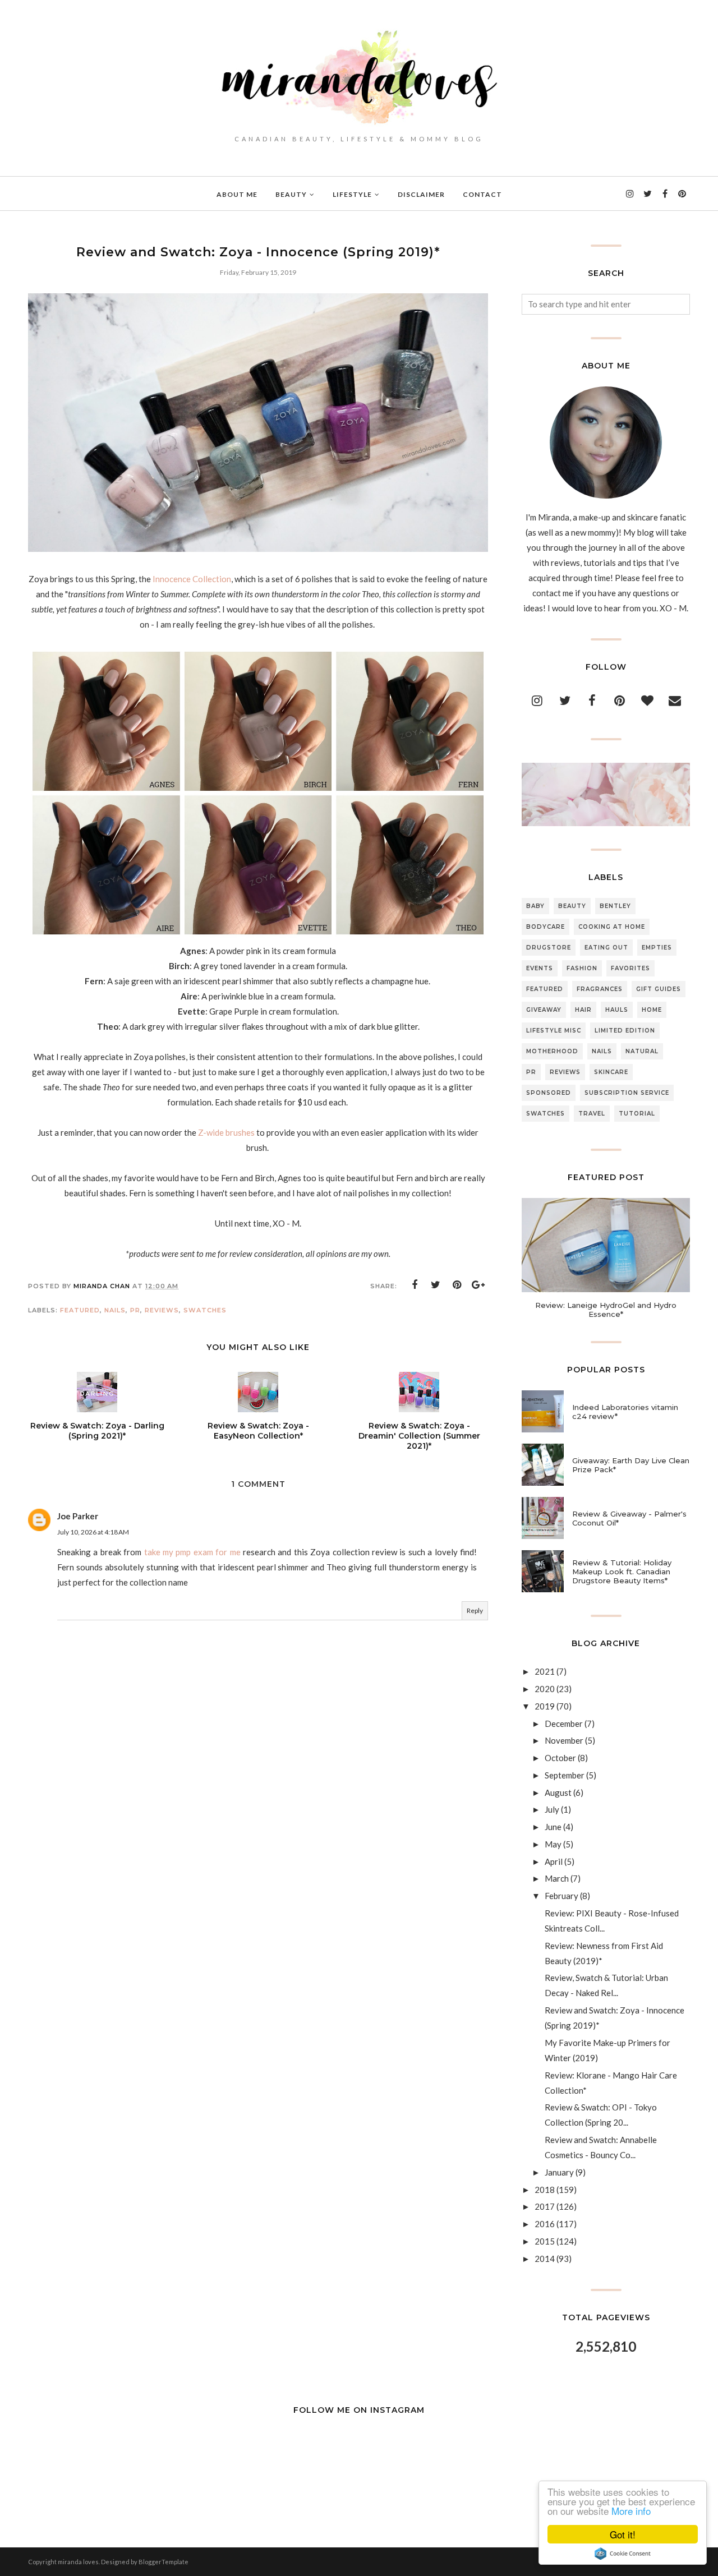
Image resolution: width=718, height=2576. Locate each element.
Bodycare (546, 927)
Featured (80, 1310)
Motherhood (552, 1051)
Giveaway (544, 1010)
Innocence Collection (192, 579)
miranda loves (78, 2562)
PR (135, 1310)
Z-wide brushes (226, 1132)
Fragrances (600, 989)
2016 (545, 2224)
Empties (657, 948)
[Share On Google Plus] (478, 1285)
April (554, 1861)
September (565, 1775)
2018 (545, 2190)
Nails (115, 1310)
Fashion (582, 968)
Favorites (630, 968)
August (558, 1792)
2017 (545, 2206)
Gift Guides (659, 989)
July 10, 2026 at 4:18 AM (93, 1532)
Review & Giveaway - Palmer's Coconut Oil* (629, 1518)
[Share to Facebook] (415, 1285)
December (564, 1724)
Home (652, 1010)
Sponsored (549, 1093)
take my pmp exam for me (194, 1552)
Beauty (572, 906)
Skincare (611, 1072)
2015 (545, 2241)
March (557, 1878)
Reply (475, 1610)
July (552, 1809)
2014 (545, 2259)
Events (540, 968)
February (561, 1896)
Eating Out (606, 948)
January (559, 2172)
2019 (545, 1706)
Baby (535, 906)
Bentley (615, 906)
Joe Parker (78, 1516)
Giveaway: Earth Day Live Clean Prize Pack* (631, 1465)
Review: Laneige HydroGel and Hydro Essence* (606, 1310)
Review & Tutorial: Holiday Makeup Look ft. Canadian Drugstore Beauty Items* (622, 1572)
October (560, 1758)
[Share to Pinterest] (457, 1285)
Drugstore (549, 948)
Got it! (623, 2534)
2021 (545, 1671)
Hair (583, 1010)
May (553, 1844)
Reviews (162, 1310)
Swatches (205, 1310)
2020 (545, 1689)
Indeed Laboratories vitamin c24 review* (625, 1412)
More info (631, 2511)
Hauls (617, 1010)
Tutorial (637, 1114)
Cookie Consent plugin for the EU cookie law (623, 2554)
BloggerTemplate (164, 2562)
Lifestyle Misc (554, 1031)
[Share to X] (436, 1285)
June (553, 1827)
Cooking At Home (612, 927)
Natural (642, 1051)
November (564, 1740)
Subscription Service (627, 1093)
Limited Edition (625, 1031)
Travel (592, 1114)
